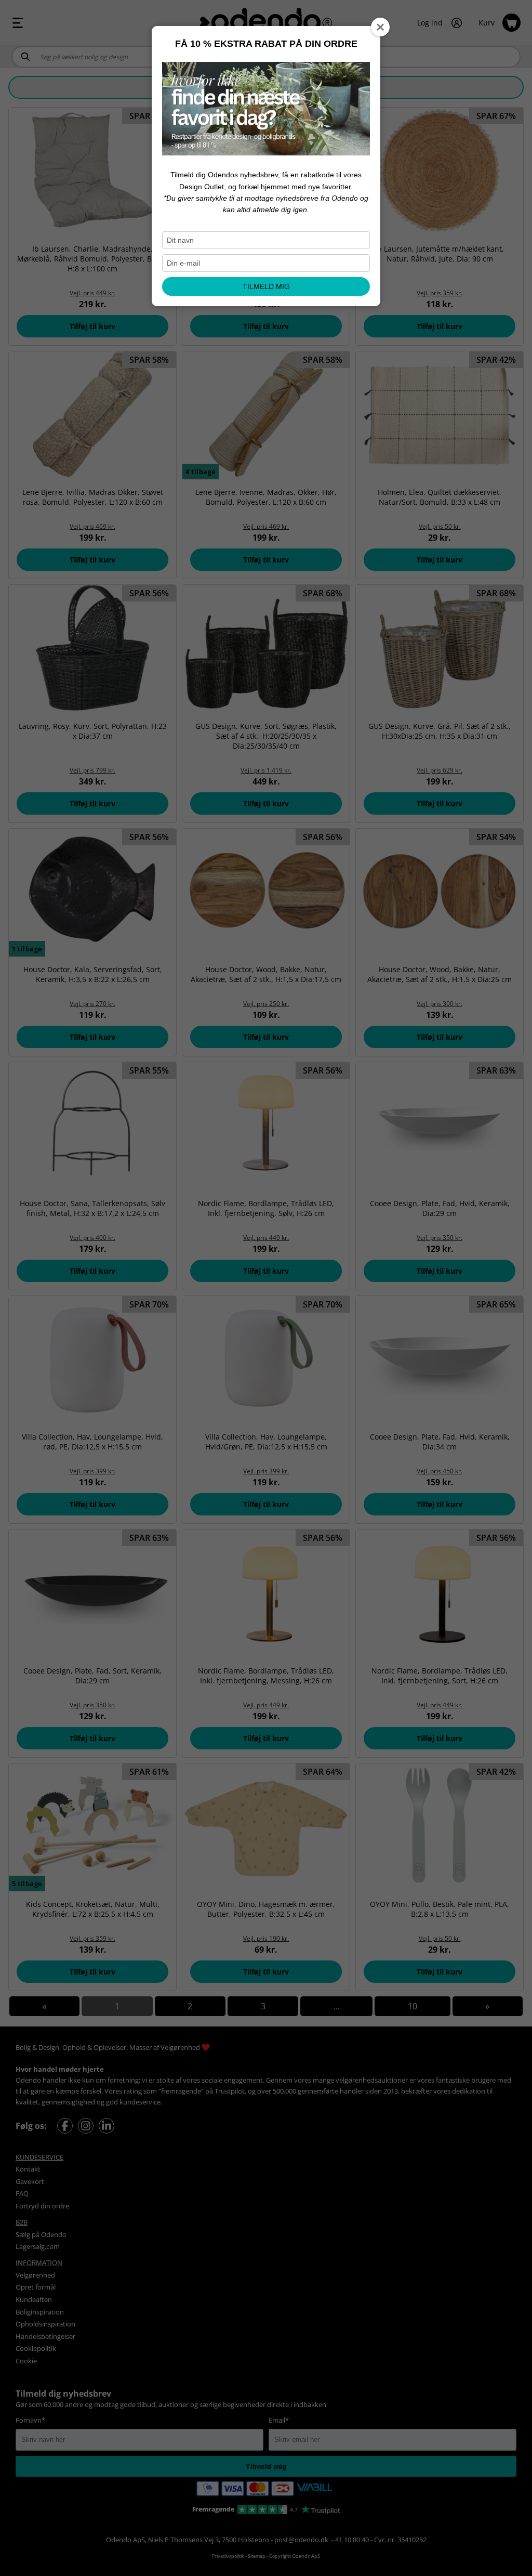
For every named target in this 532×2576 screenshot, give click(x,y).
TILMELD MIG (266, 286)
